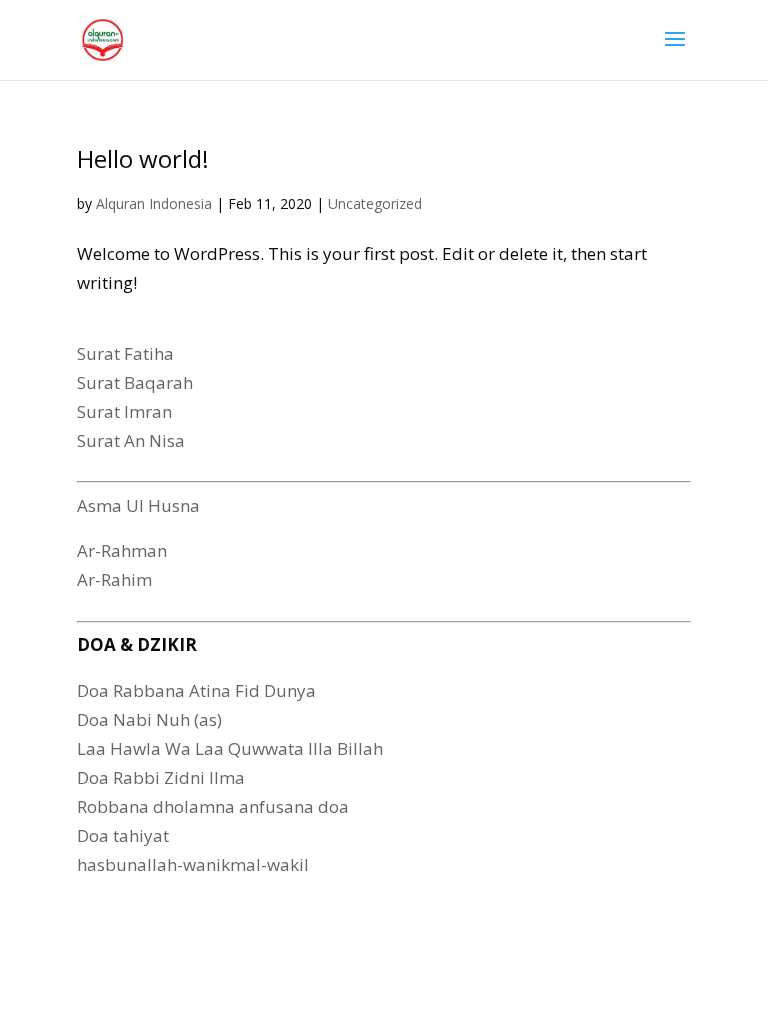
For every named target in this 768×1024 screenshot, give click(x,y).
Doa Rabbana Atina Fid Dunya (196, 690)
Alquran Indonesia (154, 203)
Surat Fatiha (125, 353)
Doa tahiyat (123, 835)
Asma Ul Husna (138, 505)
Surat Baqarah (135, 382)
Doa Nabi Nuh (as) (149, 719)
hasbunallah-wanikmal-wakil (193, 864)
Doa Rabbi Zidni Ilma (161, 777)
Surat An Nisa (131, 440)
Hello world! (143, 158)
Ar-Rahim (114, 579)
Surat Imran (124, 411)
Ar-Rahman (122, 550)
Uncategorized (375, 203)
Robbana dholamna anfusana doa (213, 806)
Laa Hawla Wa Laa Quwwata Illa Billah (230, 748)
